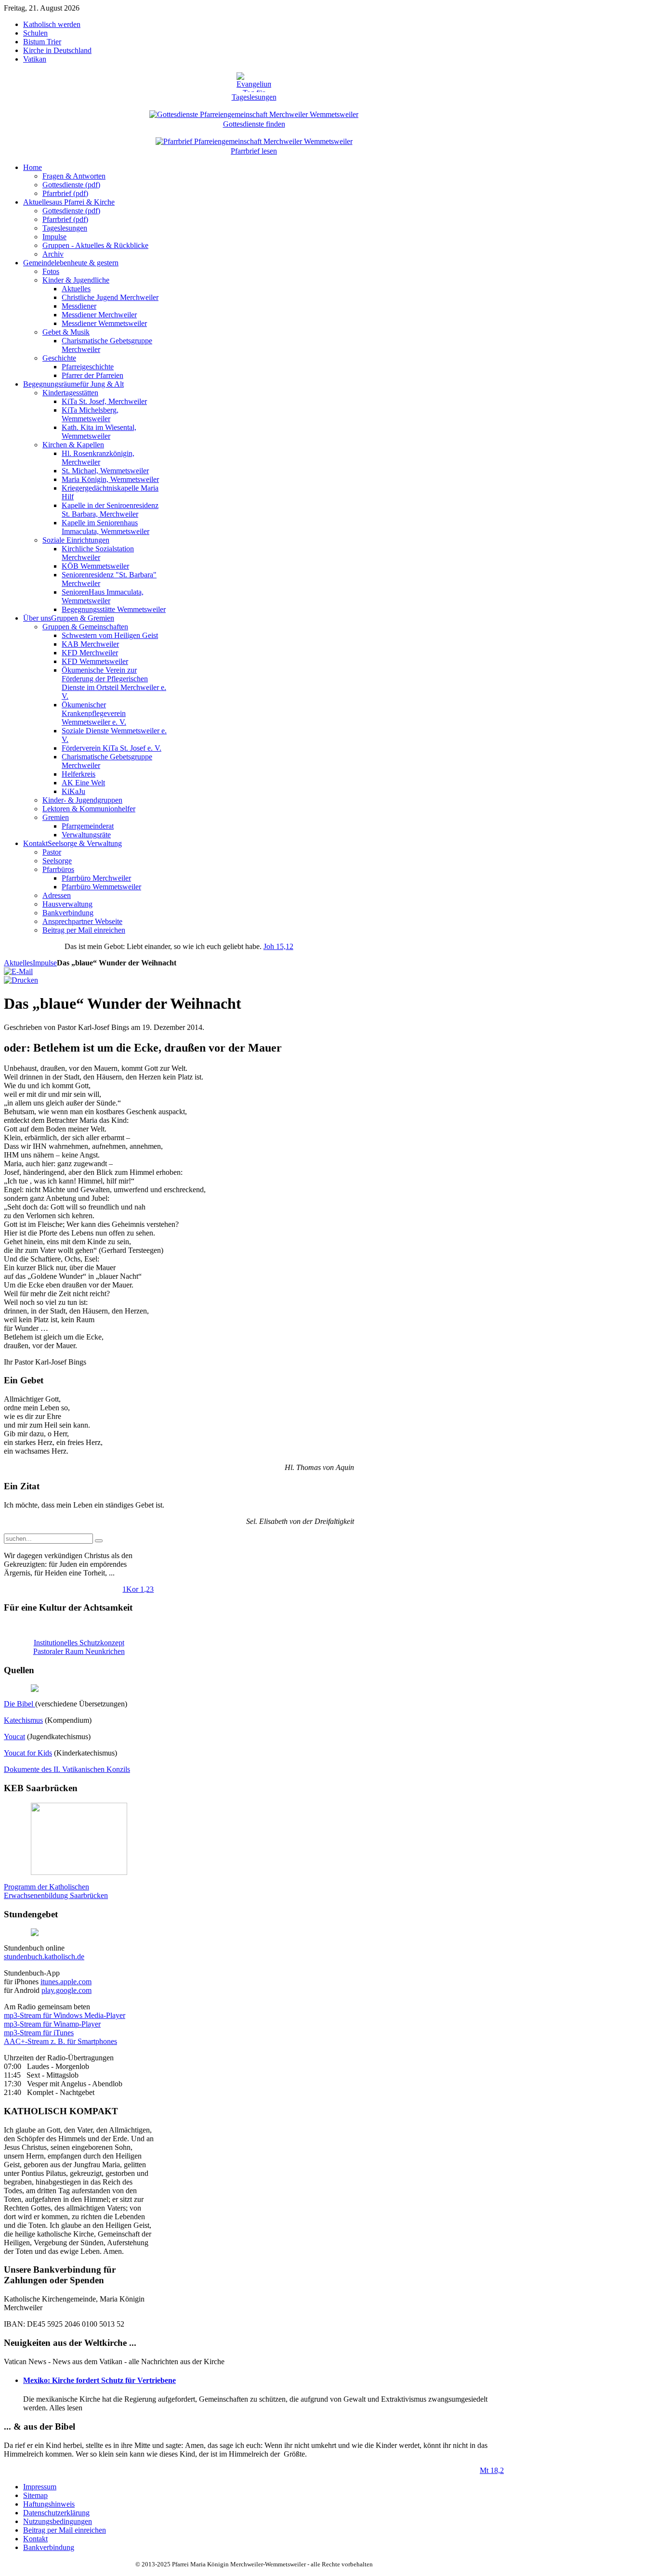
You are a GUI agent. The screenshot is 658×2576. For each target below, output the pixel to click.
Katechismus (23, 1720)
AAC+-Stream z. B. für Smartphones (60, 2041)
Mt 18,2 (492, 2470)
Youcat (14, 1737)
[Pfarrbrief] (254, 140)
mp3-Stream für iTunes (39, 2033)
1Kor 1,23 (138, 1589)
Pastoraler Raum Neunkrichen (79, 1651)
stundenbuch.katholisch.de (44, 1957)
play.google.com (66, 1990)
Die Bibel (20, 1704)
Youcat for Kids (28, 1753)
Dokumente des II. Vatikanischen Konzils (67, 1769)
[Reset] (99, 1541)
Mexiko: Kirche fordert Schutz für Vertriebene (99, 2380)
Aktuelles (18, 963)
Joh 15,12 (278, 946)
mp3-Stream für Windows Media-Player (65, 2015)
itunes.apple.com (66, 1982)
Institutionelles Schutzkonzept (79, 1643)
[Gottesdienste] (254, 113)
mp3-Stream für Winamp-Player (52, 2024)
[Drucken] (21, 980)
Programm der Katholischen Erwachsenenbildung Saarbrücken (56, 1891)
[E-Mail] (18, 971)
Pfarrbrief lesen (254, 151)
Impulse (45, 963)
